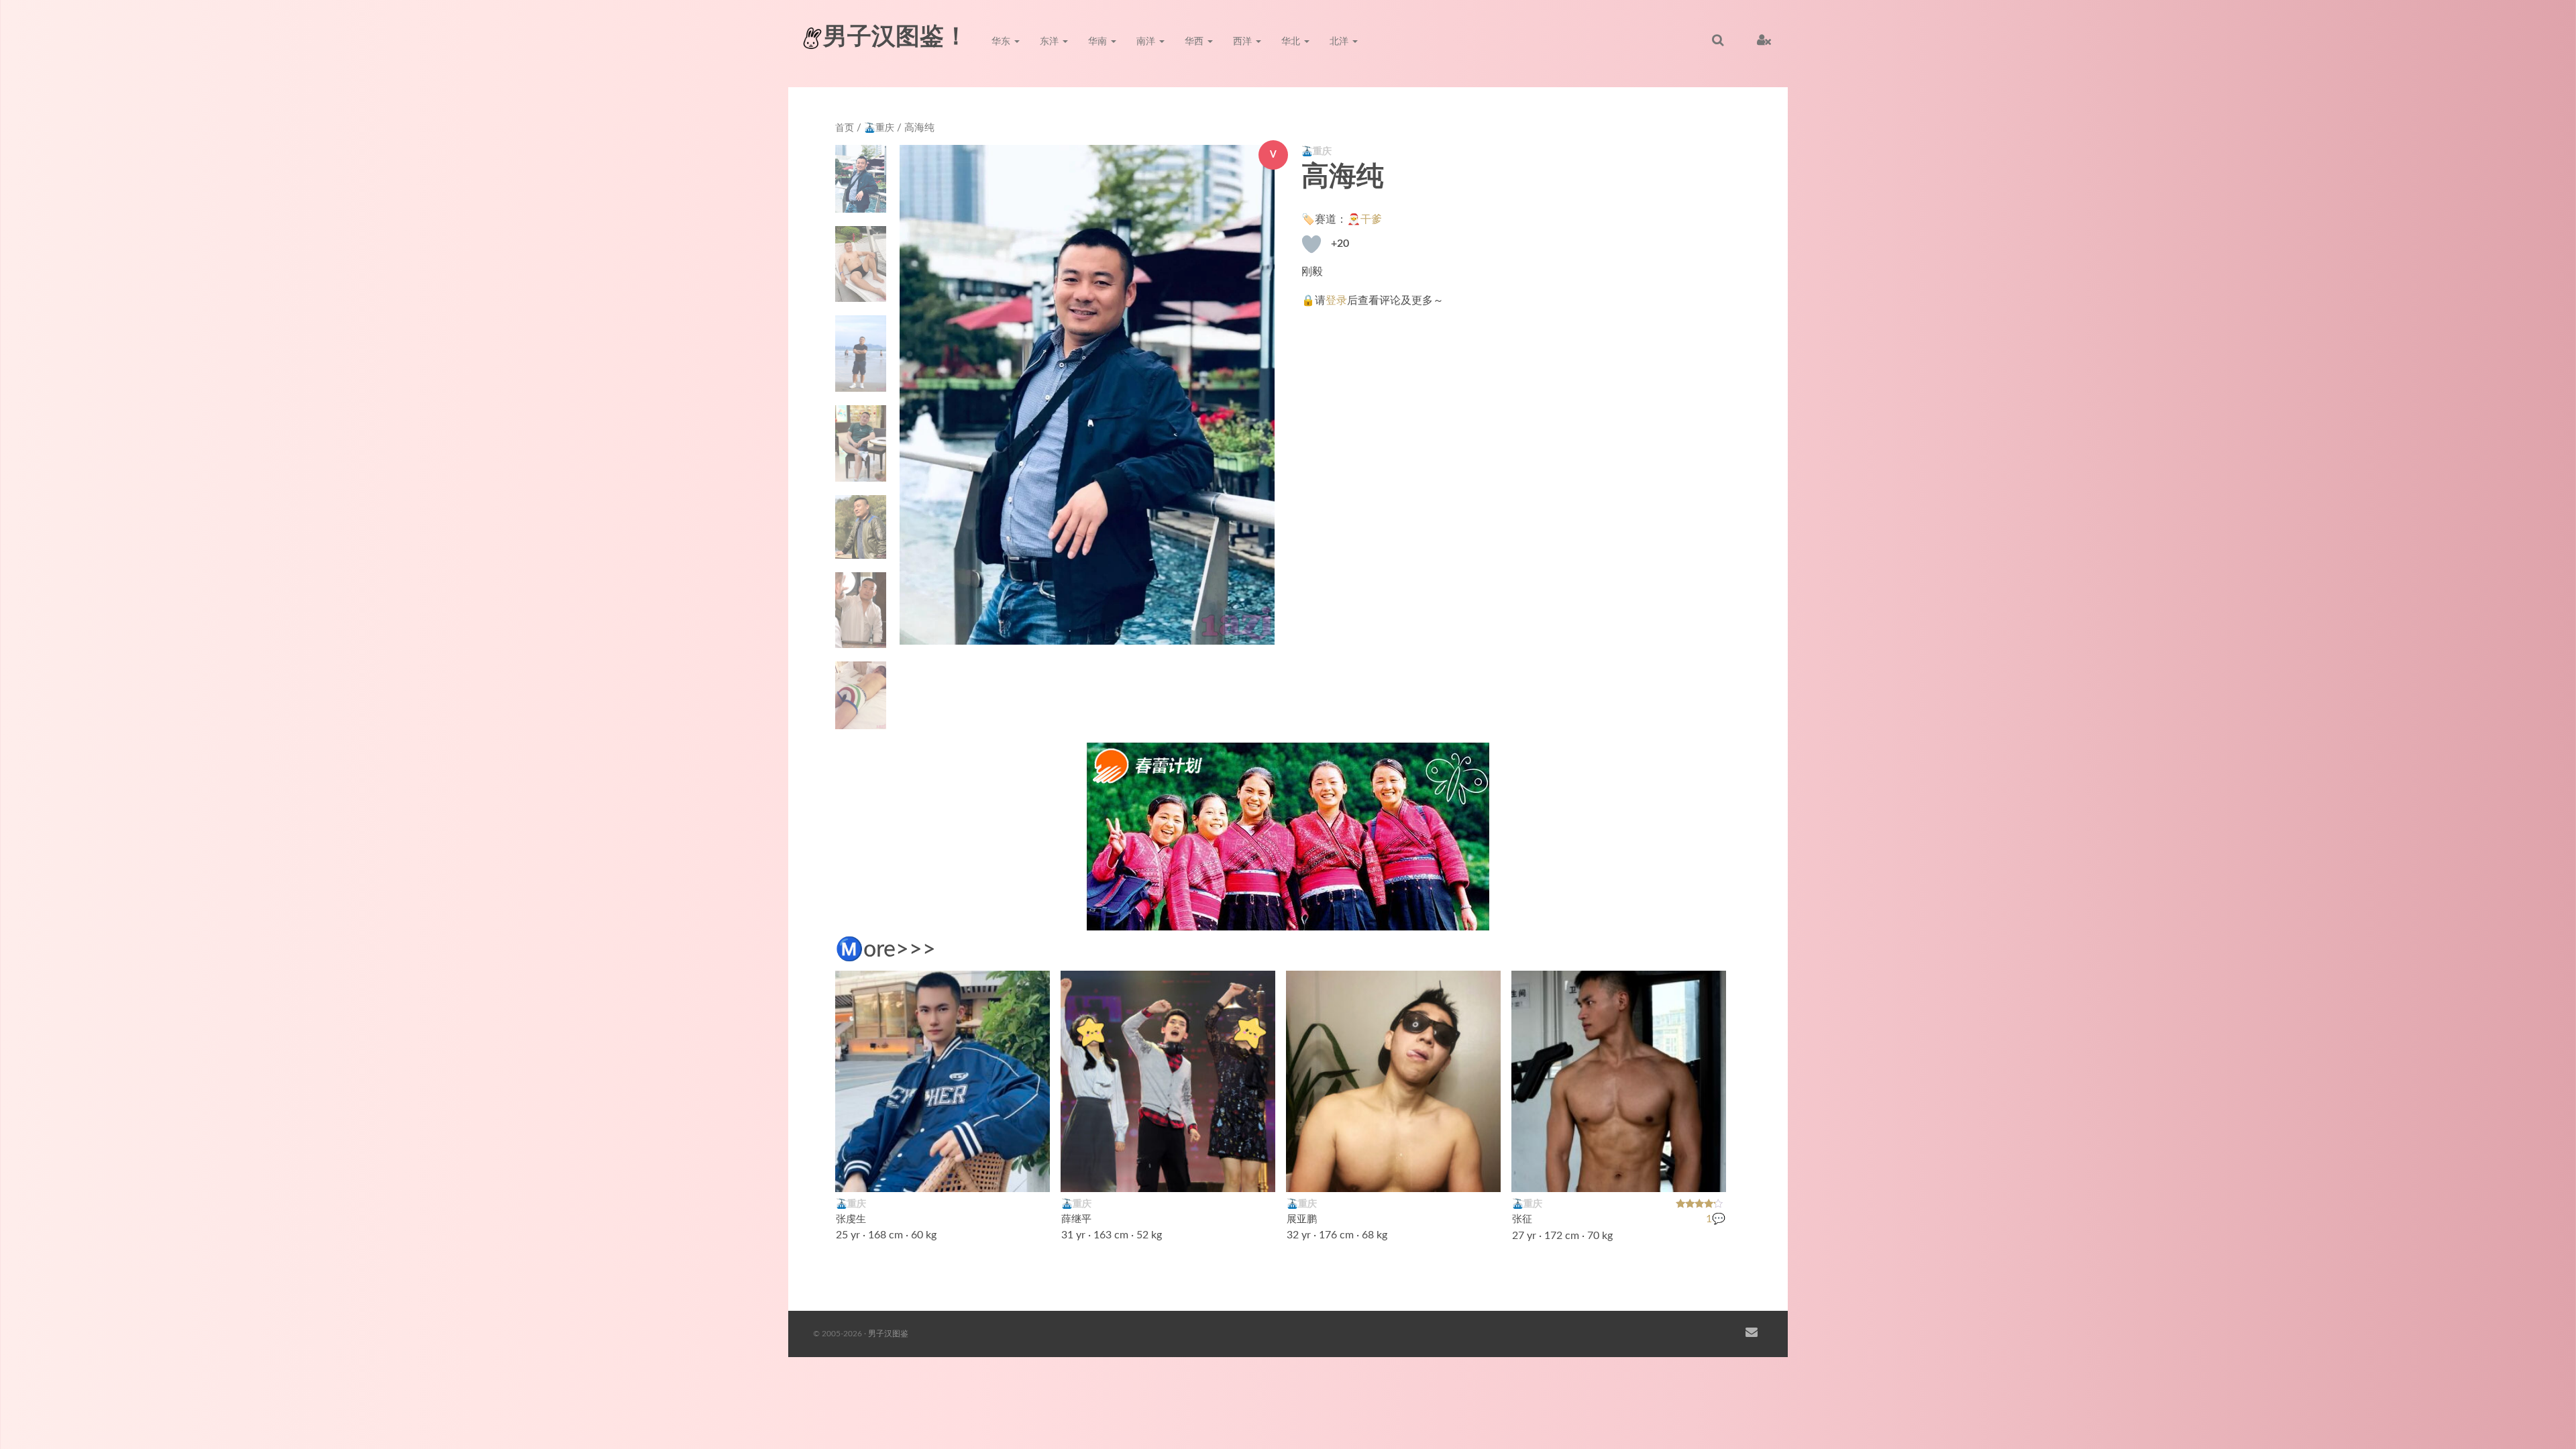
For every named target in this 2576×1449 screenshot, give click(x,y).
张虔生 (851, 1219)
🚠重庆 (879, 128)
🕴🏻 (1258, 1173)
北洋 (1340, 42)
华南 (1099, 42)
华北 (1292, 42)
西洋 (1244, 42)
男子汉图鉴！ (896, 37)
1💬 (1716, 1219)
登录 (1336, 301)
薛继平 (1076, 1219)
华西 (1195, 42)
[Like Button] (1311, 244)
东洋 (1051, 42)
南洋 (1147, 42)
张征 (1522, 1219)
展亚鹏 (1302, 1219)
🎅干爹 (1364, 219)
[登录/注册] (1764, 40)
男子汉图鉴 (888, 1334)
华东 (1002, 42)
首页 (845, 128)
